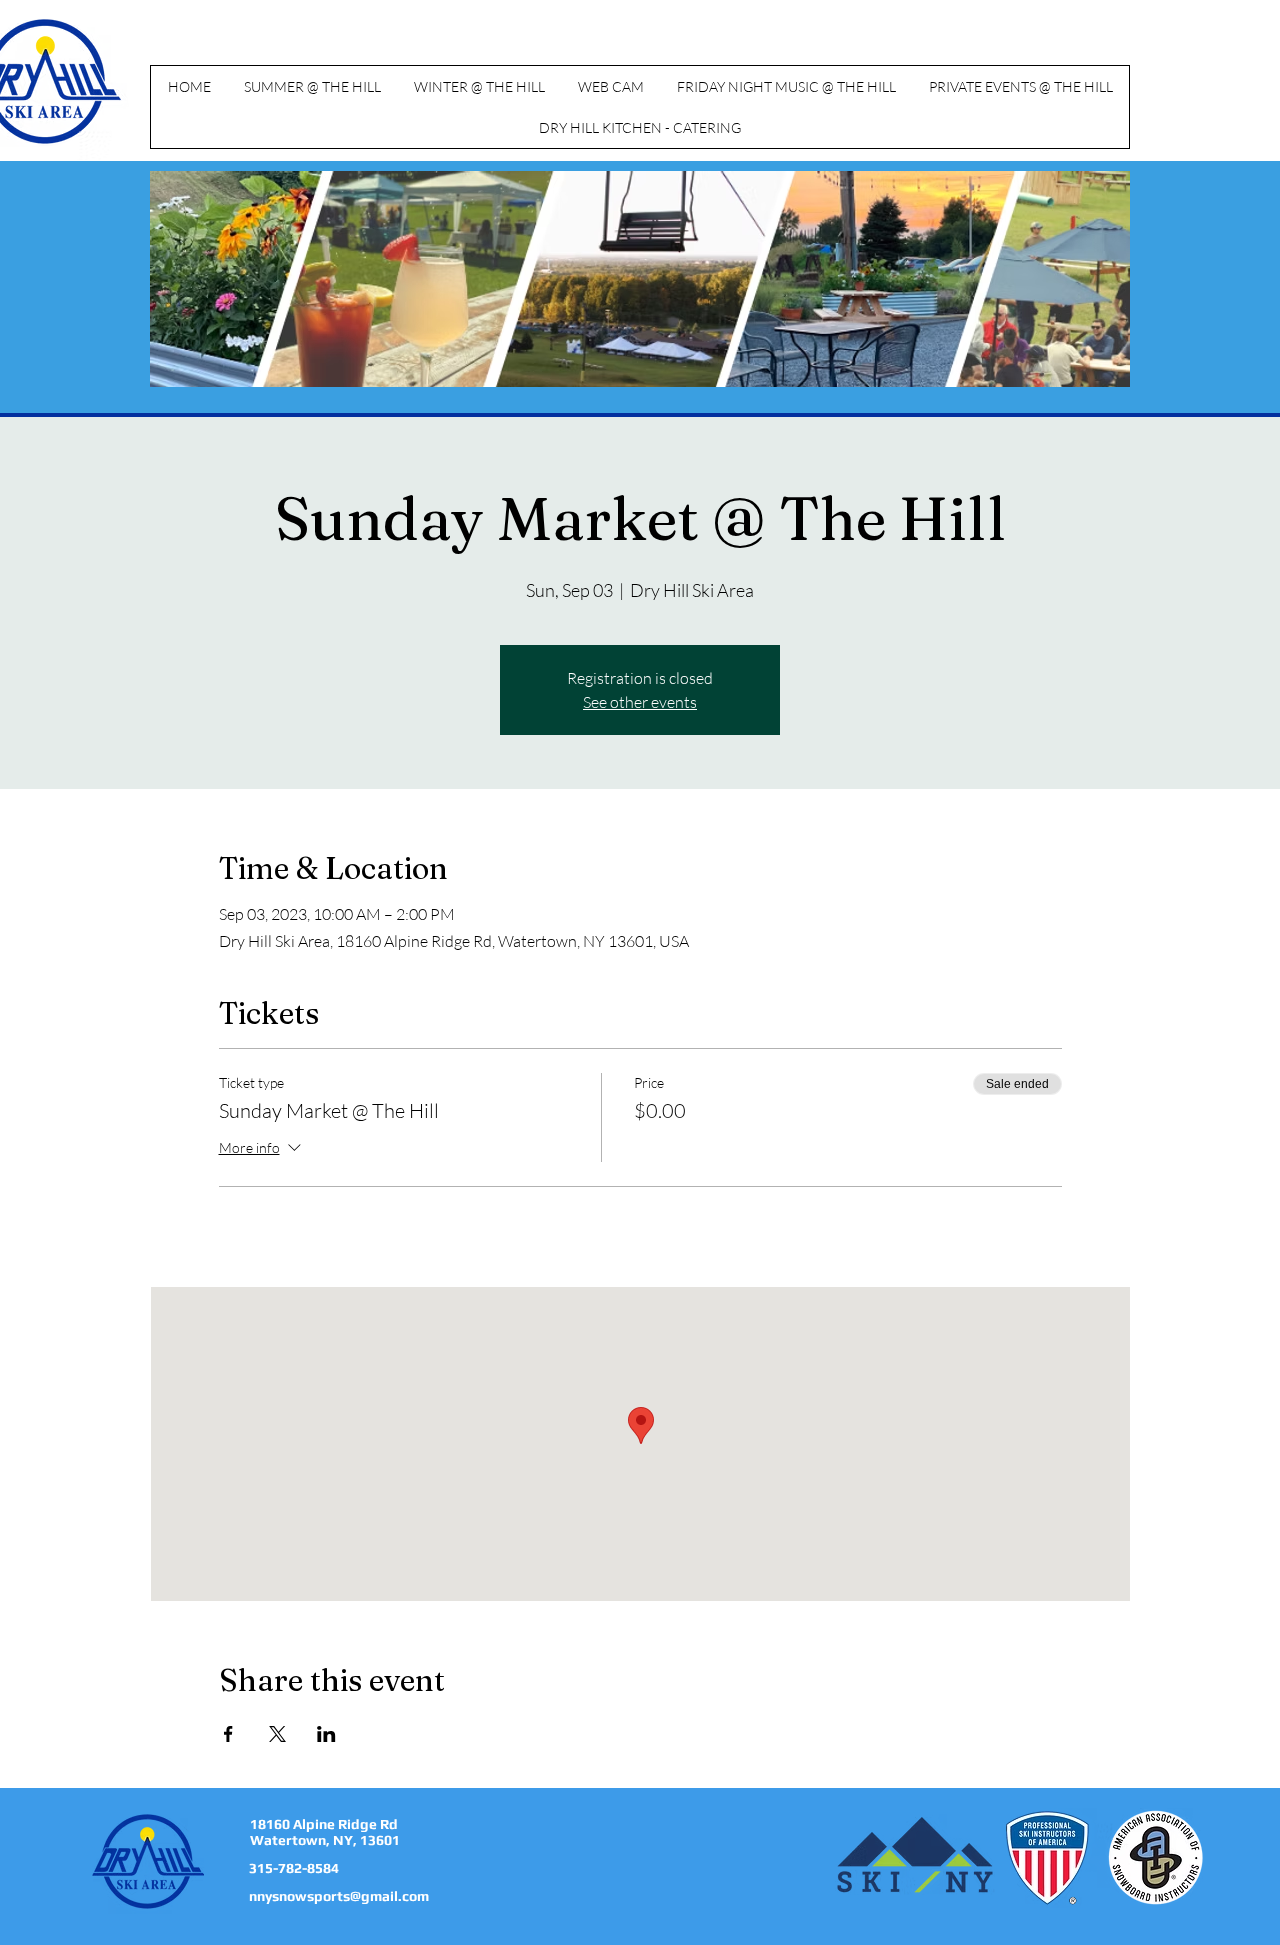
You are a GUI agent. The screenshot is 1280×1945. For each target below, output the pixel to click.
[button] (312, 86)
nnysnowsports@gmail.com (339, 1896)
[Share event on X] (277, 1734)
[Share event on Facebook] (228, 1734)
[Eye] (148, 1861)
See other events (640, 702)
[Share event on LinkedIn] (326, 1734)
